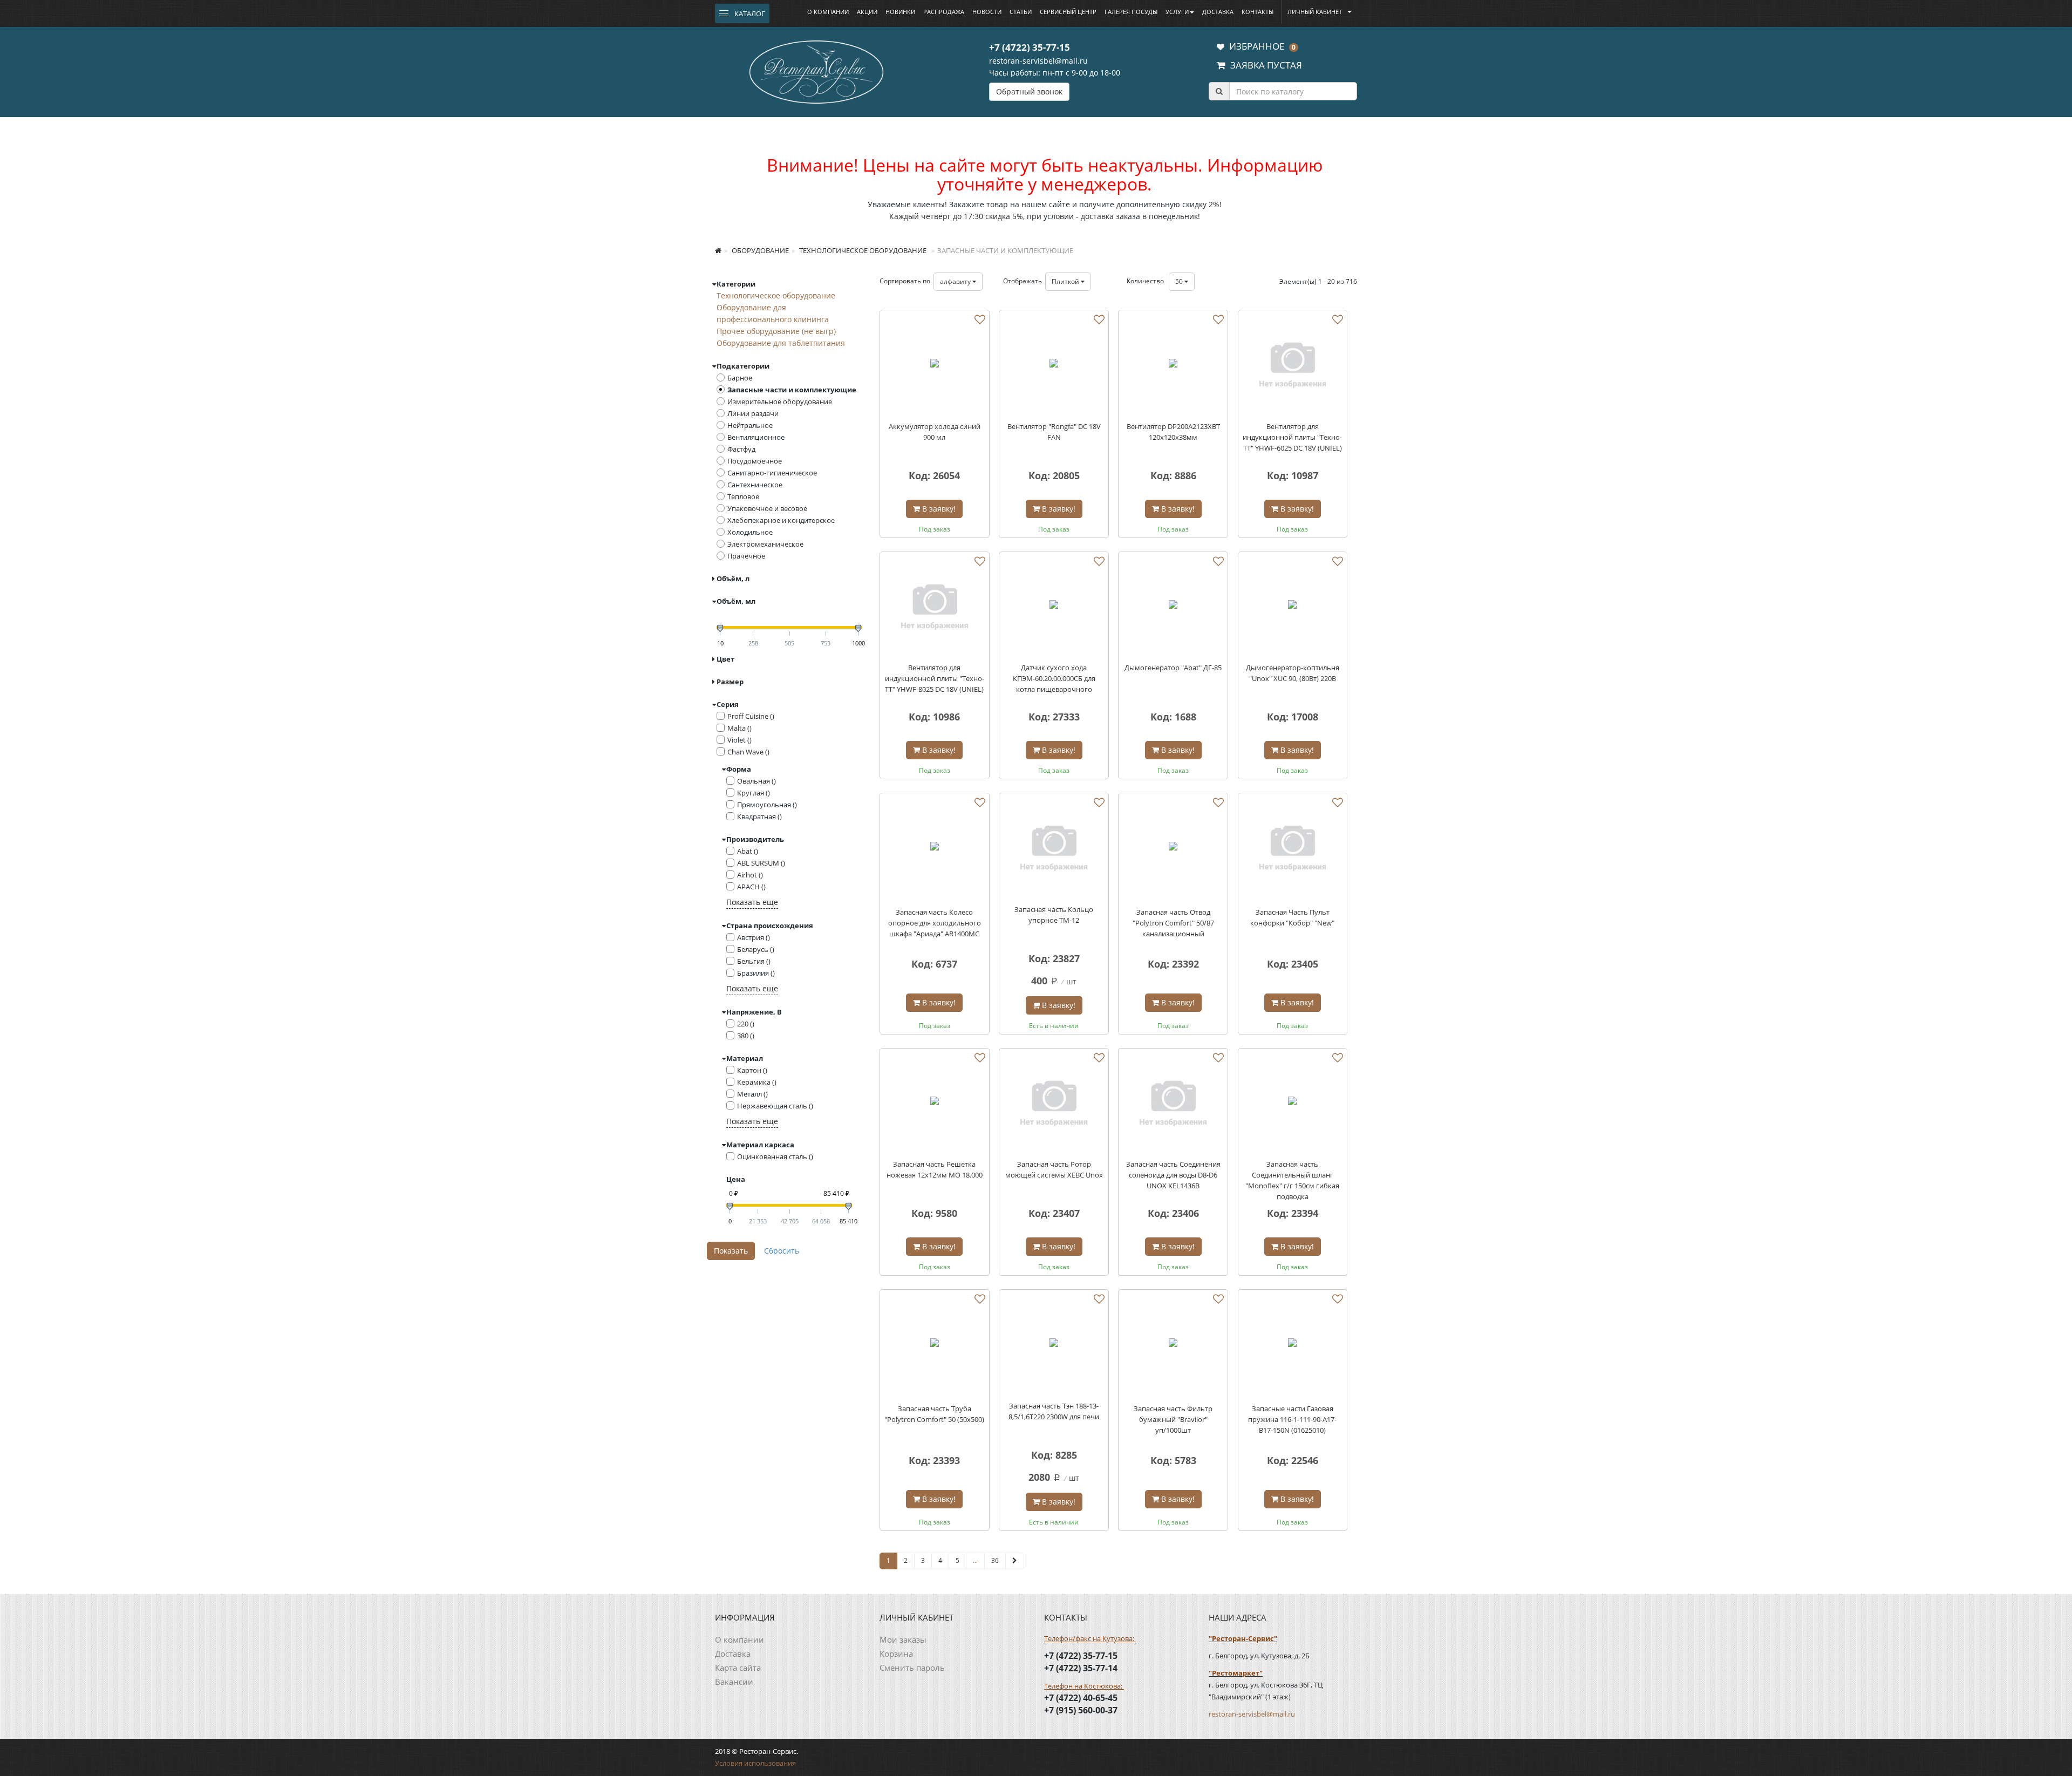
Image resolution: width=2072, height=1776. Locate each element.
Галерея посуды (1131, 12)
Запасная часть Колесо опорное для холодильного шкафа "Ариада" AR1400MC (935, 923)
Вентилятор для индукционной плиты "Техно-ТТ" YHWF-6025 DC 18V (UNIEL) (1292, 437)
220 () (746, 1024)
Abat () (748, 851)
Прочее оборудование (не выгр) (776, 331)
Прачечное (746, 556)
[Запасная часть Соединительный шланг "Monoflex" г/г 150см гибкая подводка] (1293, 1103)
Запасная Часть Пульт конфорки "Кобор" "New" (1292, 917)
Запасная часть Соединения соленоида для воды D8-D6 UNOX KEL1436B (1173, 1175)
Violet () (739, 740)
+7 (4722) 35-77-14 (1081, 1668)
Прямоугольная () (767, 805)
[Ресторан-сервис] (816, 70)
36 (995, 1560)
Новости (987, 12)
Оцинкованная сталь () (775, 1156)
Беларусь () (756, 949)
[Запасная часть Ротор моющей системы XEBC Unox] (1054, 1103)
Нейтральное (750, 425)
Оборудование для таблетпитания (781, 343)
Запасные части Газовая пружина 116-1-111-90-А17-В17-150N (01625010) (1292, 1419)
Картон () (752, 1070)
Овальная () (756, 781)
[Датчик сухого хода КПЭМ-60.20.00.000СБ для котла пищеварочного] (1054, 607)
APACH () (751, 887)
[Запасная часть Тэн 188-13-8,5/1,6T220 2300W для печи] (1054, 1344)
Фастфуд (741, 449)
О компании (828, 12)
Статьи (1021, 12)
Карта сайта (738, 1668)
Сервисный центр (1068, 12)
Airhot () (750, 875)
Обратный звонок (1029, 91)
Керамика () (757, 1082)
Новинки (900, 12)
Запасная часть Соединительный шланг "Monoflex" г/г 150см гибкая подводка (1292, 1180)
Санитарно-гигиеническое (772, 473)
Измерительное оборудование (780, 402)
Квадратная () (759, 816)
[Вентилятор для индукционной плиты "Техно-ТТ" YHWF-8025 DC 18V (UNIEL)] (935, 607)
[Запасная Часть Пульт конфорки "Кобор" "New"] (1293, 848)
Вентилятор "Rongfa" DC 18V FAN (1054, 432)
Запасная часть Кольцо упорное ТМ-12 (1054, 915)
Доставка (1218, 12)
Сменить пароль (912, 1668)
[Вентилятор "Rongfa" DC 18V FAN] (1054, 365)
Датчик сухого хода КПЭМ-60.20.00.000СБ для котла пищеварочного (1054, 678)
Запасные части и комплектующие (792, 390)
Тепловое (743, 496)
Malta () (739, 728)
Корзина (896, 1653)
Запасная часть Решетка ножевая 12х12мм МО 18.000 (935, 1169)
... (975, 1560)
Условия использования (755, 1763)
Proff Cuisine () (751, 716)
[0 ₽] (730, 1206)
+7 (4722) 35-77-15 (1030, 47)
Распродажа (944, 12)
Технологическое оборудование (862, 250)
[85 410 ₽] (848, 1206)
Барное (740, 378)
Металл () (752, 1094)
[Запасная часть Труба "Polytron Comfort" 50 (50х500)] (935, 1344)
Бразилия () (756, 973)
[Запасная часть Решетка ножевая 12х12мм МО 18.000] (935, 1103)
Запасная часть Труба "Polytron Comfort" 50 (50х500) (934, 1414)
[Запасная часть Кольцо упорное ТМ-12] (1054, 848)
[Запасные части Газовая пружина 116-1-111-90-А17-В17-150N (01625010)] (1293, 1344)
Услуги (1177, 12)
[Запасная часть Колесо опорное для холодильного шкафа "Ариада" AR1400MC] (935, 848)
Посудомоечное (755, 461)
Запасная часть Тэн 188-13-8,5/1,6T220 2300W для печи (1054, 1411)
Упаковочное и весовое (767, 508)
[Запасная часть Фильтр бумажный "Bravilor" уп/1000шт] (1173, 1344)
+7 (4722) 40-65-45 (1081, 1698)
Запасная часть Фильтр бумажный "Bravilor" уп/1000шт (1173, 1419)
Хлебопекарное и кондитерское (781, 520)
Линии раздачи (753, 413)
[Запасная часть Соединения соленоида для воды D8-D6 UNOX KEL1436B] (1173, 1103)
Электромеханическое (765, 544)
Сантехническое (755, 485)
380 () (746, 1036)
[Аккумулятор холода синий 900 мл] (935, 365)
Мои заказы (903, 1639)
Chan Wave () (748, 752)
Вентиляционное (756, 437)
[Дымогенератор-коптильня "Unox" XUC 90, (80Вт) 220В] (1293, 607)
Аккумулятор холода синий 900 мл (935, 432)
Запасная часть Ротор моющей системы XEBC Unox (1054, 1169)
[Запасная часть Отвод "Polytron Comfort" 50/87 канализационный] (1173, 848)
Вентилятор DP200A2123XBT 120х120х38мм (1173, 432)
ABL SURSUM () (761, 863)
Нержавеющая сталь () (775, 1106)
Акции (867, 12)
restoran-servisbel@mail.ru (1038, 61)
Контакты (1257, 12)
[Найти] (1219, 91)
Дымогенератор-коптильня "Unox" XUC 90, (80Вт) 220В (1293, 673)
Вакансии (734, 1682)
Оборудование (759, 250)
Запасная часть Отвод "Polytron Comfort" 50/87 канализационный (1173, 923)
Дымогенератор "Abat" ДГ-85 (1173, 668)
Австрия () (754, 937)
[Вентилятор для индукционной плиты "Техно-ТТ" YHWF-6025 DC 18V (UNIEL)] (1293, 365)
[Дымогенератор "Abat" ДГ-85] (1173, 607)
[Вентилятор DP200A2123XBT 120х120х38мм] (1173, 365)
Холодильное (750, 532)
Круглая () (754, 793)
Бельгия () (754, 961)
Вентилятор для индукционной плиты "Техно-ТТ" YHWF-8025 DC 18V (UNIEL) (935, 678)
